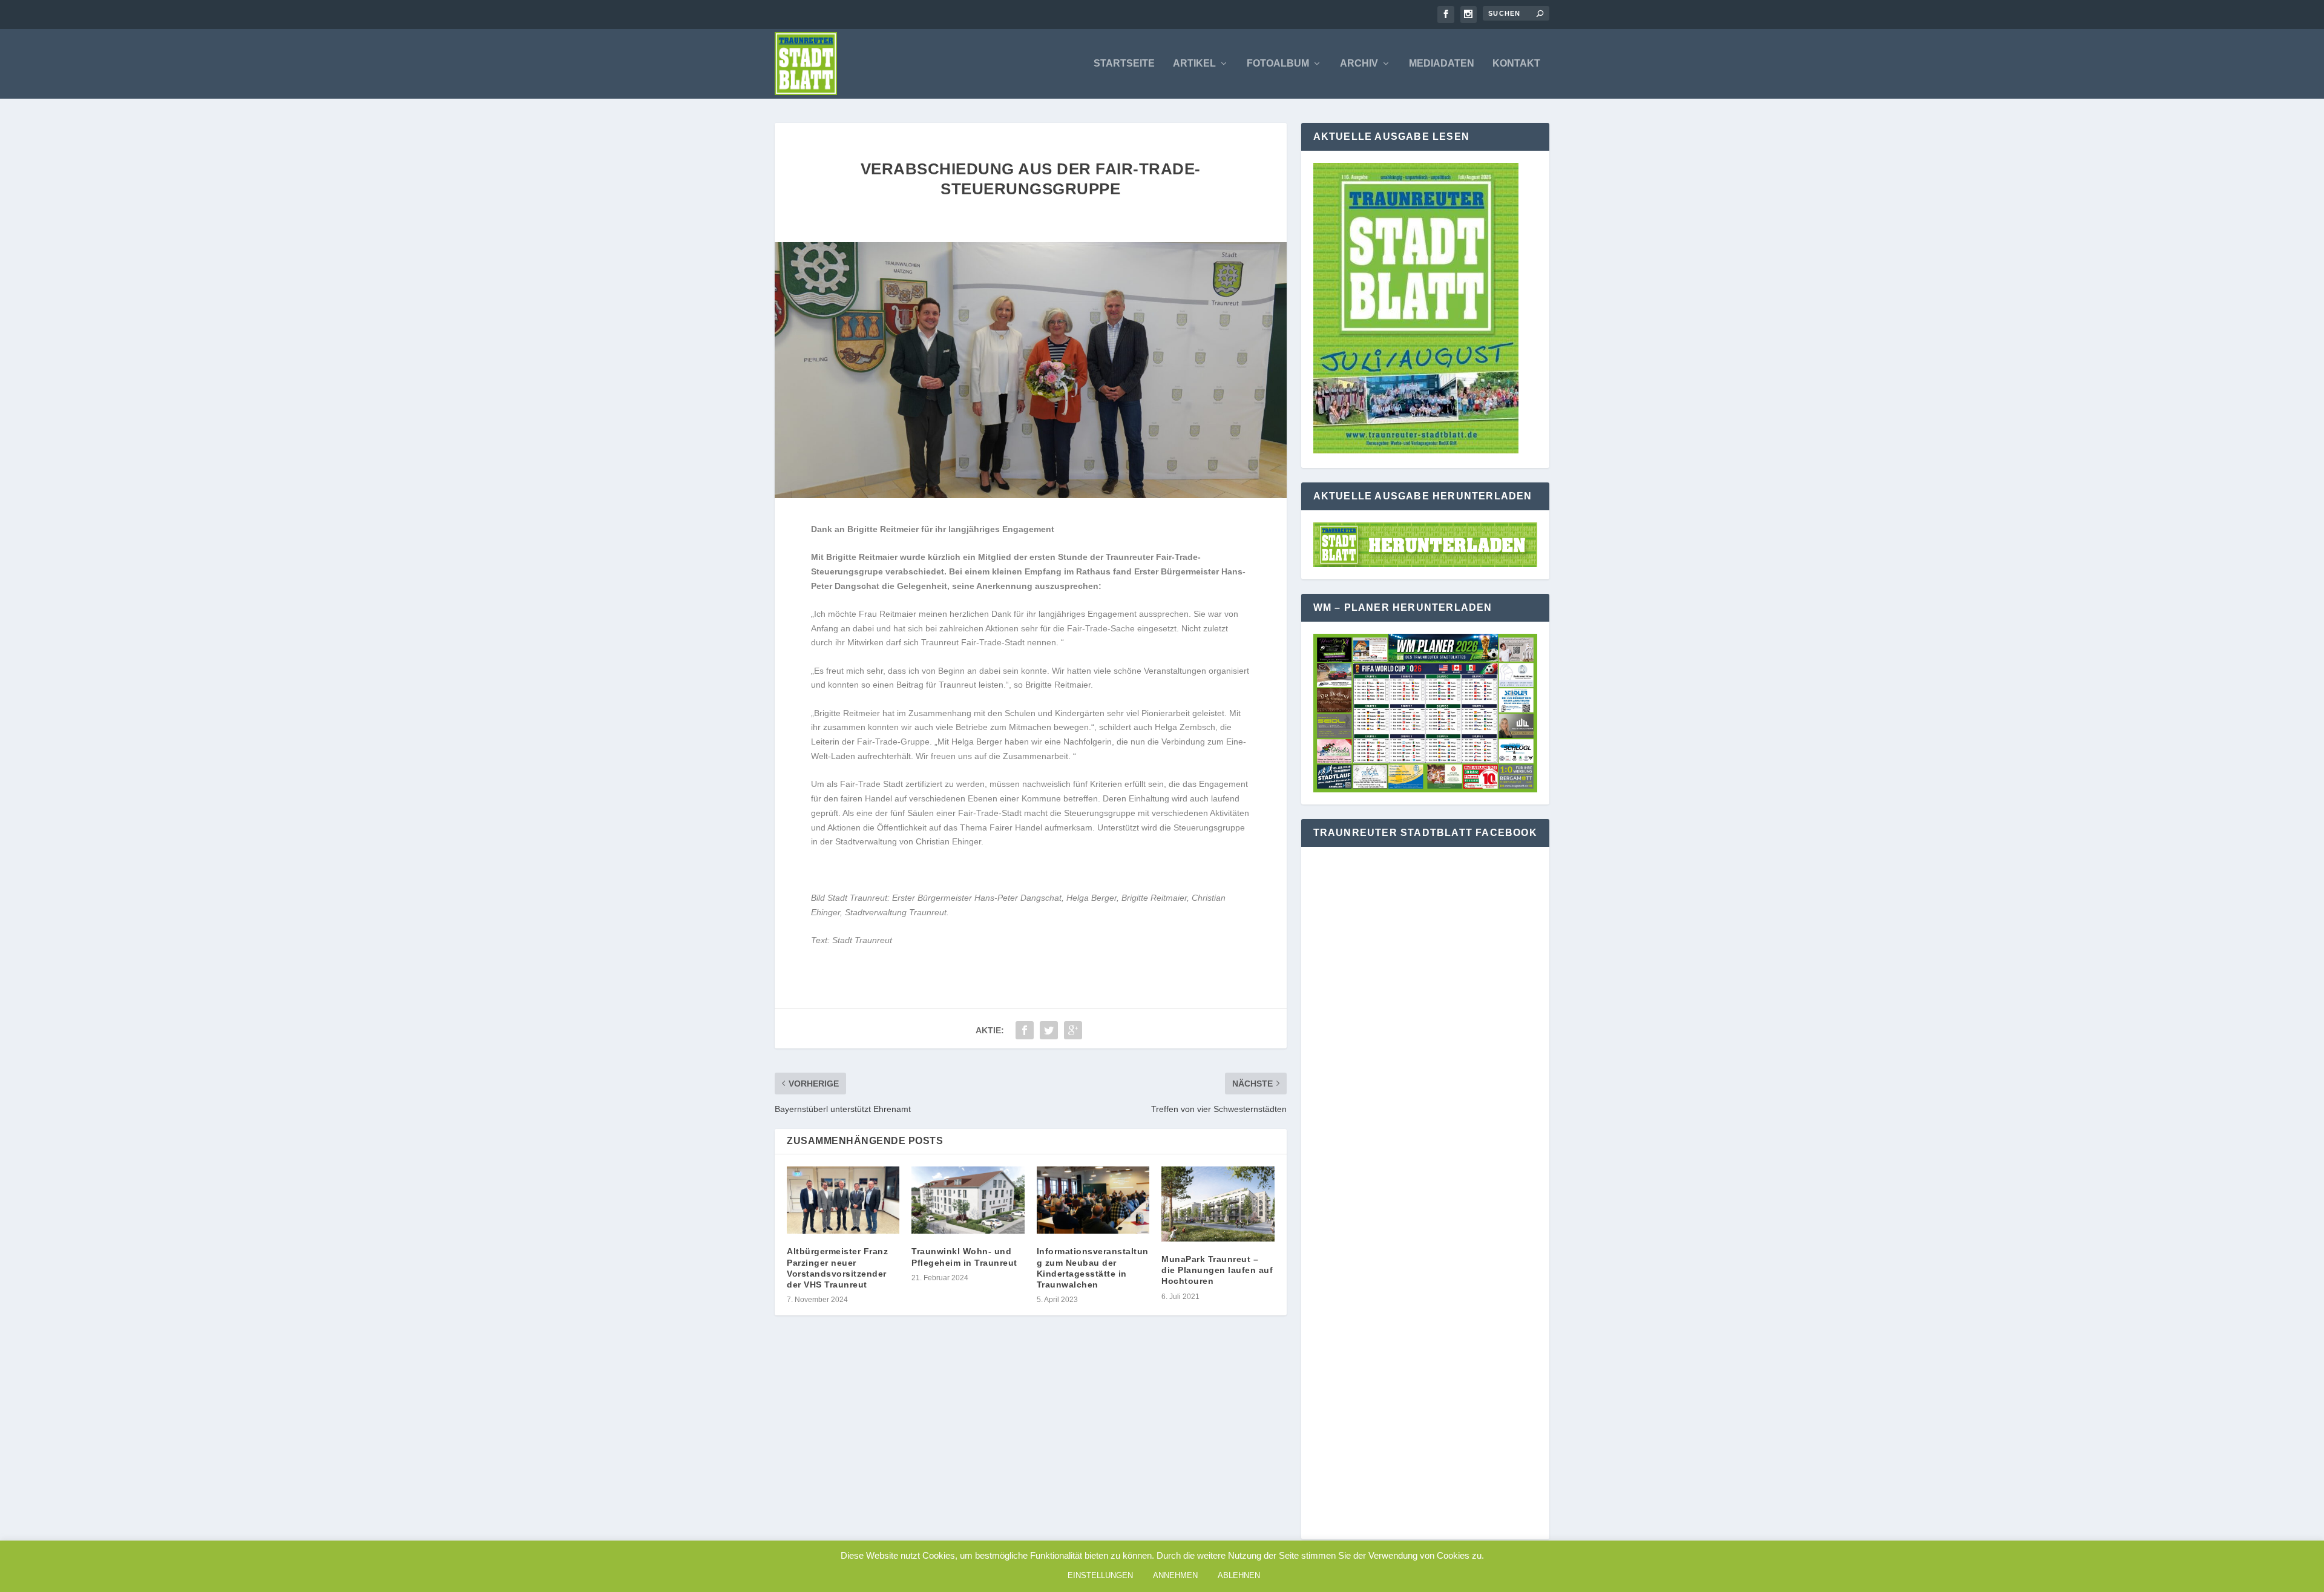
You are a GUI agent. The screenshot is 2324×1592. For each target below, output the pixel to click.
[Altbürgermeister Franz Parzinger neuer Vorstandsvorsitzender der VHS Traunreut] (843, 1200)
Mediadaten (1442, 64)
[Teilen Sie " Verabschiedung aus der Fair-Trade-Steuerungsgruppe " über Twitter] (1049, 1030)
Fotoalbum (1278, 64)
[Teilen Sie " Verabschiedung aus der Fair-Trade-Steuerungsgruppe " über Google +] (1073, 1030)
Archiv (1359, 64)
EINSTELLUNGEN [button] (1100, 1575)
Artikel (1194, 64)
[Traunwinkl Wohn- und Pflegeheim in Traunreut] (968, 1200)
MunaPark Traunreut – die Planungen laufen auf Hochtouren (1217, 1270)
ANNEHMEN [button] (1175, 1575)
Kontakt (1516, 64)
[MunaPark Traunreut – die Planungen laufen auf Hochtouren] (1218, 1204)
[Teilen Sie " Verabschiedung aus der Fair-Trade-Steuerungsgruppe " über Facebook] (1025, 1030)
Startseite (1124, 64)
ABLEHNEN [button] (1239, 1575)
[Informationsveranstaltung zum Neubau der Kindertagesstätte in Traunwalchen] (1093, 1200)
